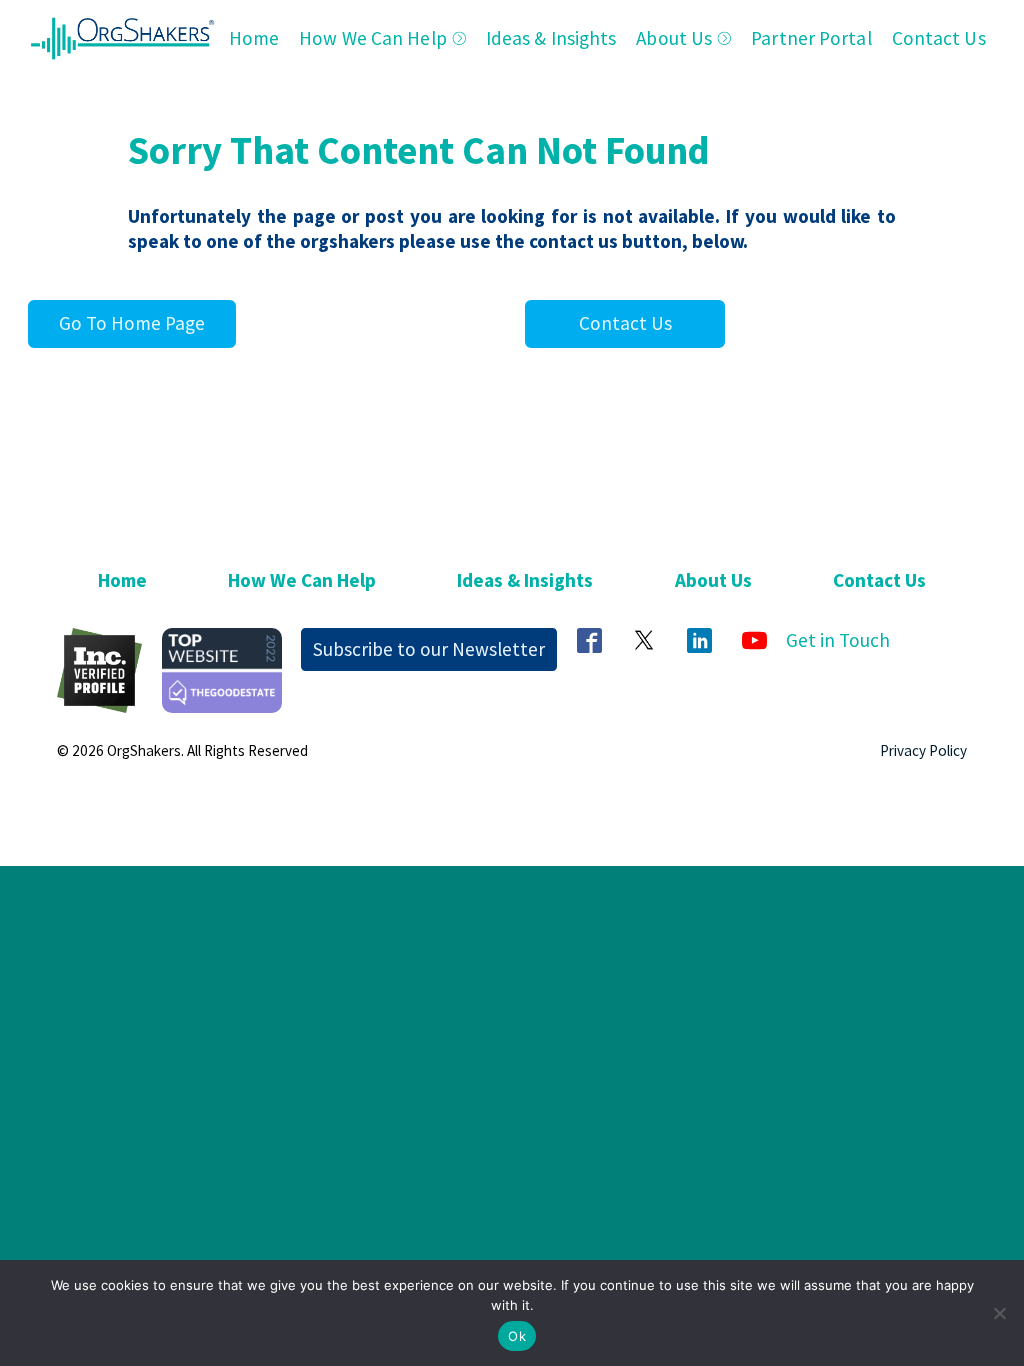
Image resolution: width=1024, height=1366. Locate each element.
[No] (999, 1313)
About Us (674, 38)
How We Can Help (373, 38)
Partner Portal (811, 38)
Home (254, 38)
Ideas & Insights (551, 38)
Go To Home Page (132, 323)
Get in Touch (838, 640)
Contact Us (939, 38)
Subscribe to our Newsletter (429, 649)
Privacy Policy (923, 750)
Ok (517, 1336)
